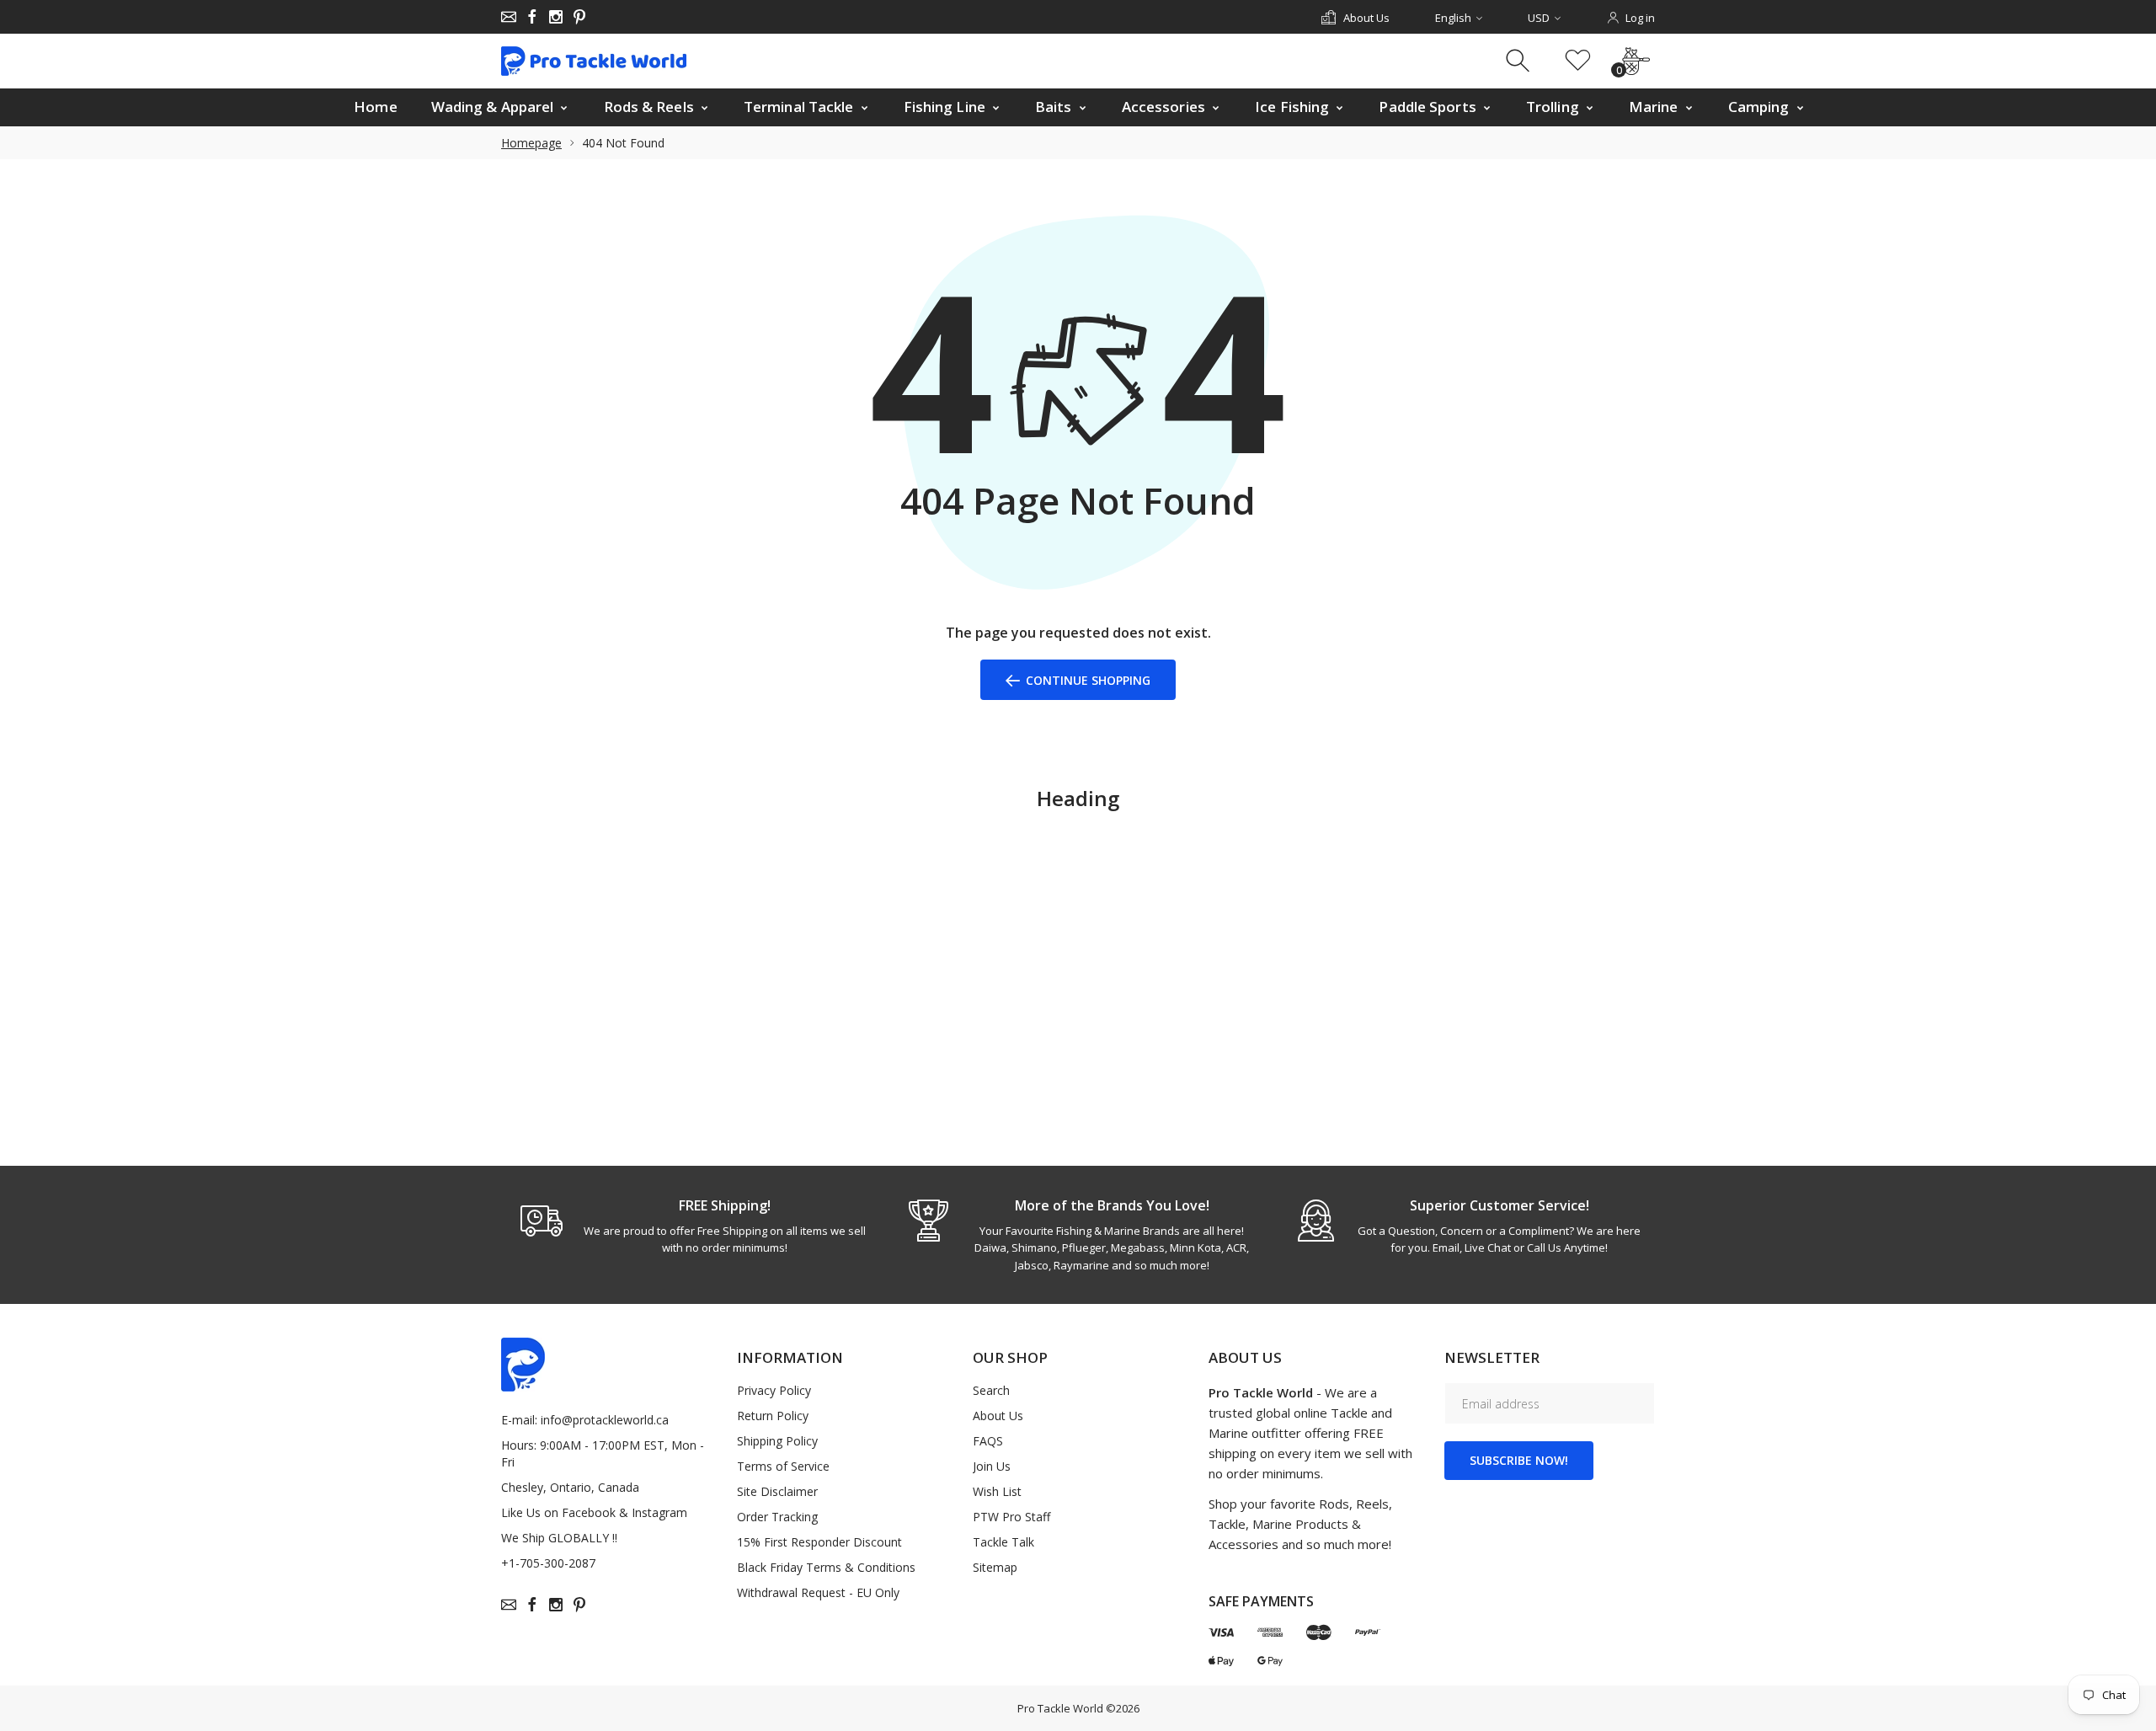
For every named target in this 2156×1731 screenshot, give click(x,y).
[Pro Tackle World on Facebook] (532, 17)
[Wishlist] (1578, 61)
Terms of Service (783, 1466)
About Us (998, 1416)
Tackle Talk (1003, 1542)
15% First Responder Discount (819, 1542)
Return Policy (773, 1416)
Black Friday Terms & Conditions (826, 1567)
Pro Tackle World (1060, 1708)
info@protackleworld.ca (605, 1420)
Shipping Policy (777, 1441)
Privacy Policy (774, 1390)
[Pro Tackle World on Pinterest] (579, 17)
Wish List (997, 1491)
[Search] (1520, 61)
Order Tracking (777, 1517)
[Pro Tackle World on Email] (509, 17)
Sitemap (995, 1567)
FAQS (988, 1441)
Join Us (992, 1466)
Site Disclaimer (777, 1491)
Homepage (531, 143)
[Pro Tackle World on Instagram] (556, 17)
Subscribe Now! (1519, 1460)
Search (991, 1390)
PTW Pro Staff (1011, 1517)
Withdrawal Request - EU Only (818, 1592)
